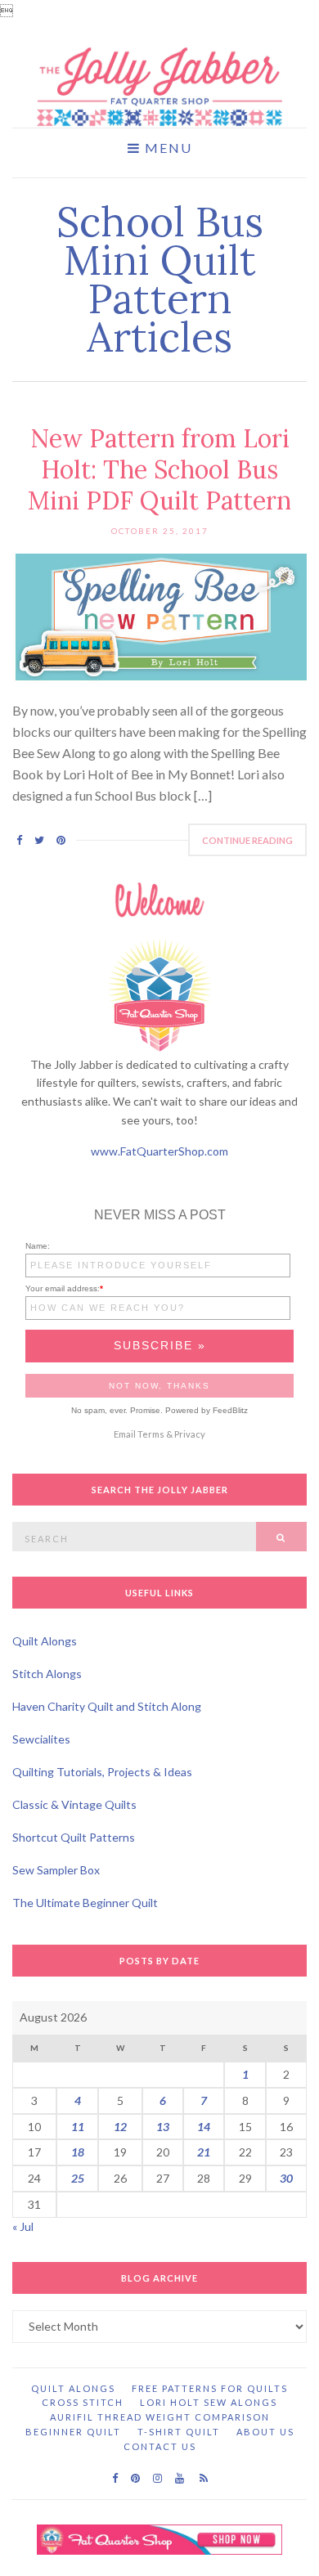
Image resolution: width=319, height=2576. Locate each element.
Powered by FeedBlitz (207, 1410)
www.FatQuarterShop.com (159, 1151)
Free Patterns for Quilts (210, 2388)
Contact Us (160, 2446)
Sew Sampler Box (56, 1870)
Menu (166, 148)
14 (204, 2127)
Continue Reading (247, 840)
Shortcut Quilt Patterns (74, 1837)
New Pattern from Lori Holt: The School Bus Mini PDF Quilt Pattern (159, 469)
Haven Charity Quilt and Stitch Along (107, 1706)
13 (163, 2127)
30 (286, 2178)
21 (204, 2152)
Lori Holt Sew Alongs (209, 2402)
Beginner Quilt (73, 2432)
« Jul (23, 2226)
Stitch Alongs (47, 1674)
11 (78, 2127)
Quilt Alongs (45, 1641)
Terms (151, 1434)
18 (78, 2152)
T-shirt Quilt (179, 2432)
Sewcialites (41, 1739)
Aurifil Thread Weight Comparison (160, 2417)
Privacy (190, 1434)
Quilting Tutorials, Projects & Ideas (102, 1772)
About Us (265, 2432)
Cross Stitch (83, 2402)
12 (120, 2127)
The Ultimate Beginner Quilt (85, 1903)
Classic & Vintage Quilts (74, 1804)
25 (78, 2178)
